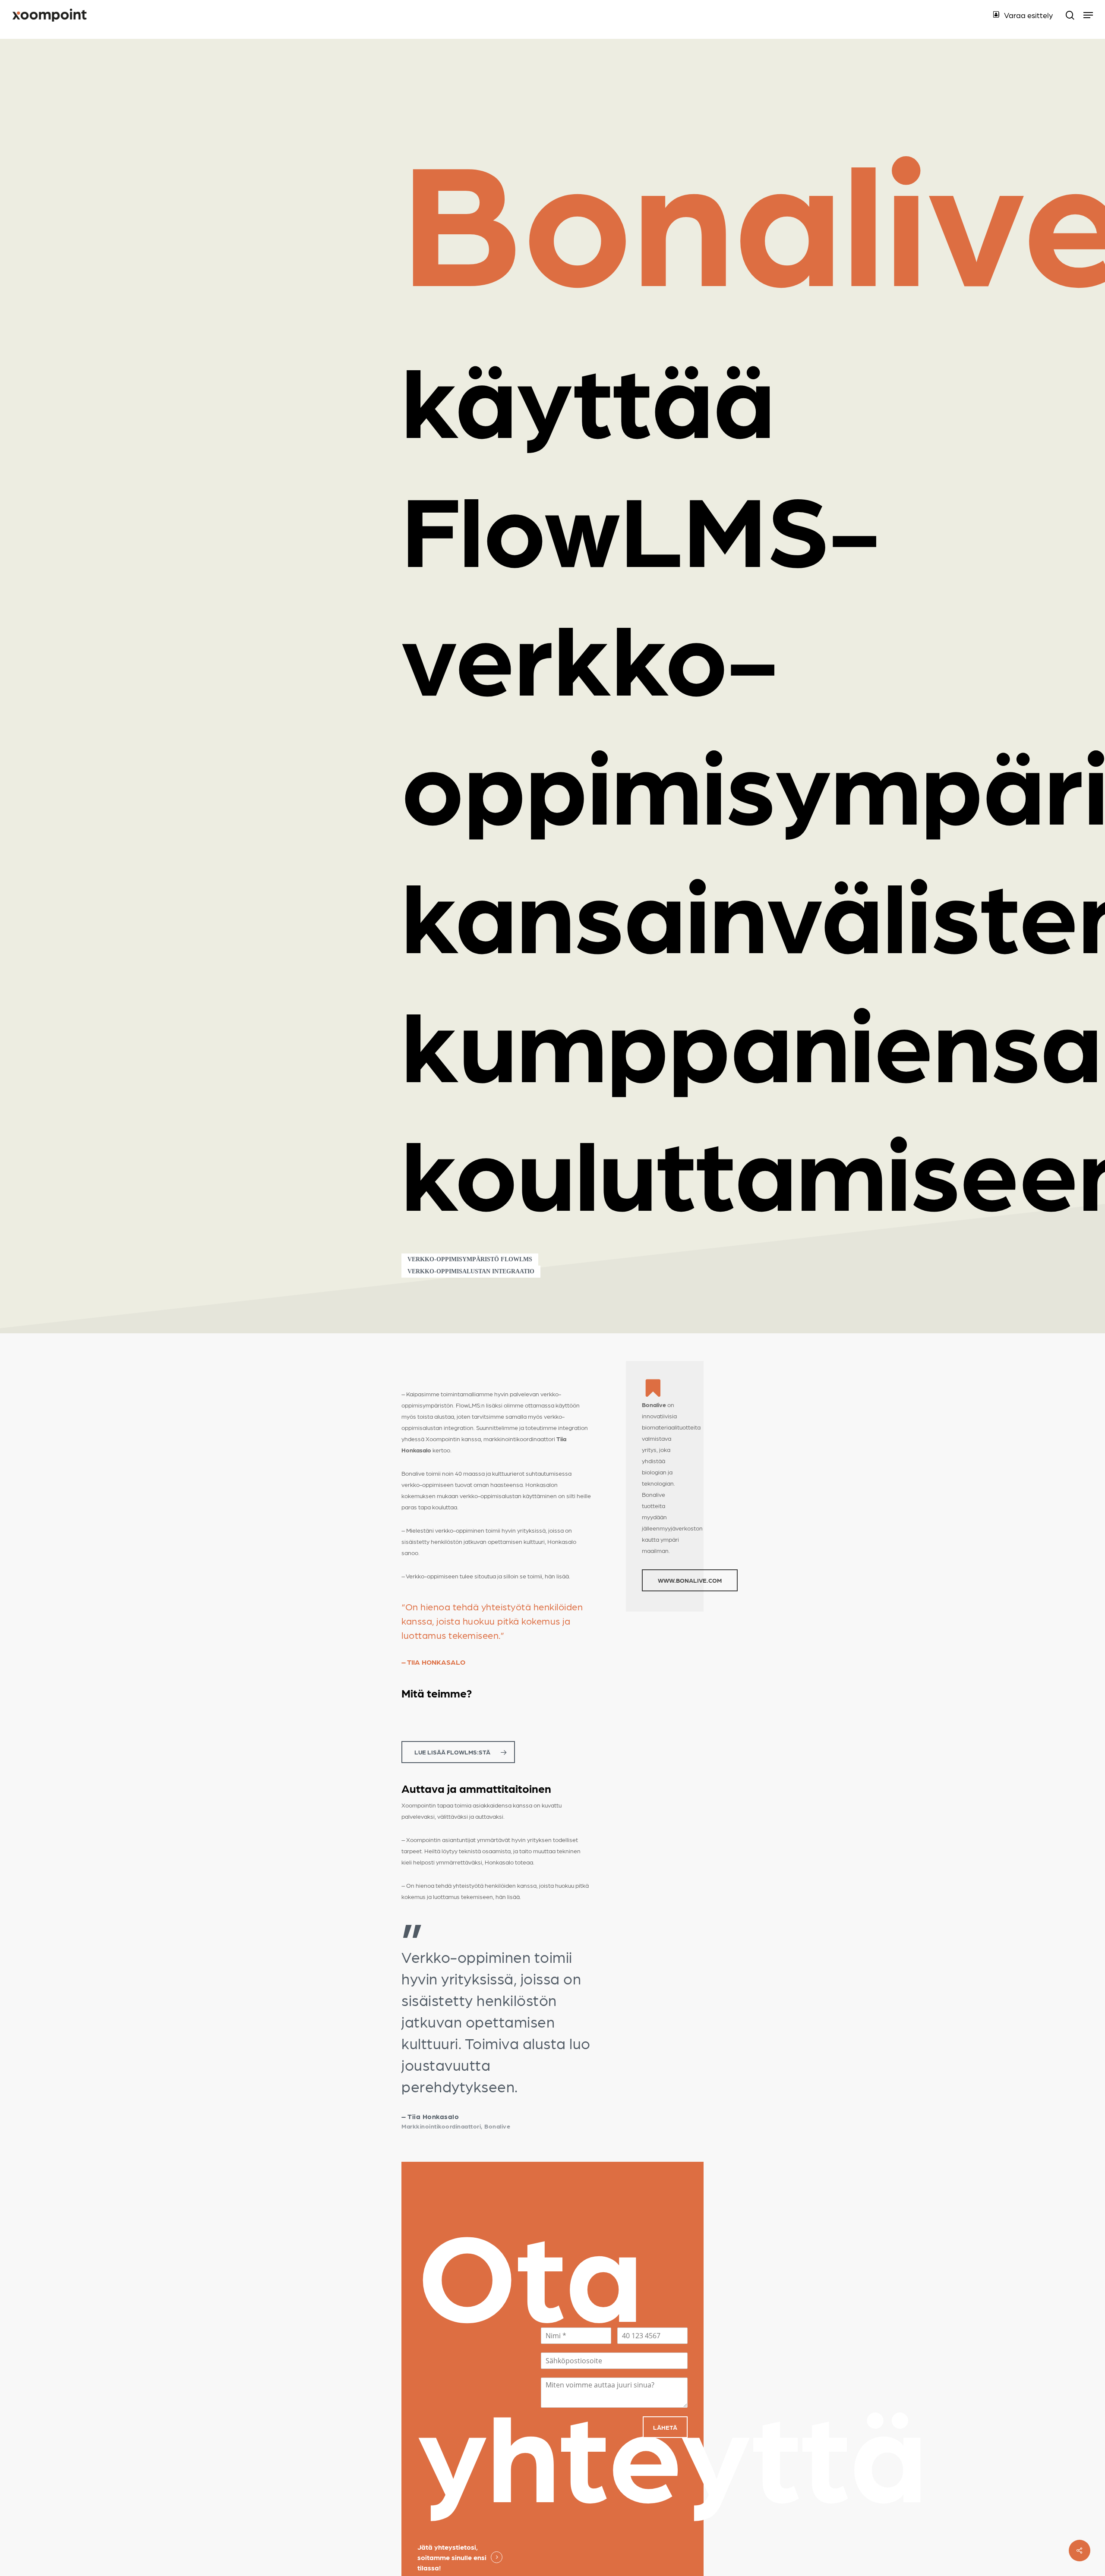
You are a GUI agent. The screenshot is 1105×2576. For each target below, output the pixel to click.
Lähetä (665, 2427)
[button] (1088, 15)
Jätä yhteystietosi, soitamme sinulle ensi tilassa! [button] (452, 2557)
